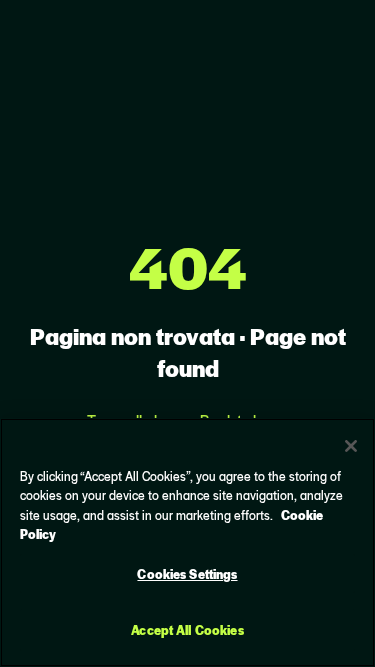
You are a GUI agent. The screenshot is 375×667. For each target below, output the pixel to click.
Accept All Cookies (187, 629)
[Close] (351, 446)
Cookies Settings (187, 573)
